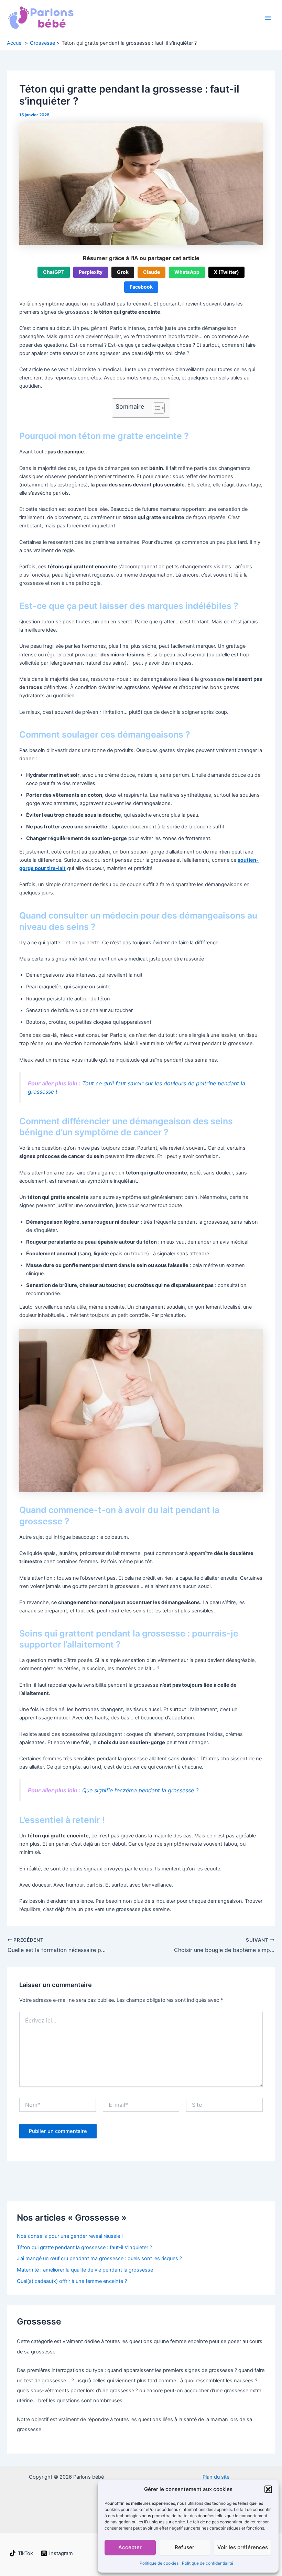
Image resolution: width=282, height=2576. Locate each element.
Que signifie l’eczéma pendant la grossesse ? (140, 1790)
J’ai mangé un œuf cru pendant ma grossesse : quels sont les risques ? (99, 2258)
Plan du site (216, 2477)
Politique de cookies (159, 2563)
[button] (268, 2489)
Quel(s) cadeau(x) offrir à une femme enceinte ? (72, 2281)
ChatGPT (54, 272)
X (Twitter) (226, 272)
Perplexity (91, 272)
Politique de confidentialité (208, 2563)
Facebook (141, 287)
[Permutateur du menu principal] (268, 18)
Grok (123, 272)
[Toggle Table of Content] (155, 408)
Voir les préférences (243, 2547)
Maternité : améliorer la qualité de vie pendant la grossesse (85, 2270)
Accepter (130, 2547)
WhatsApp (187, 272)
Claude (151, 272)
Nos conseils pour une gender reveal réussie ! (70, 2236)
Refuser (185, 2547)
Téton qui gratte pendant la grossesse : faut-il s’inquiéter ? (84, 2247)
